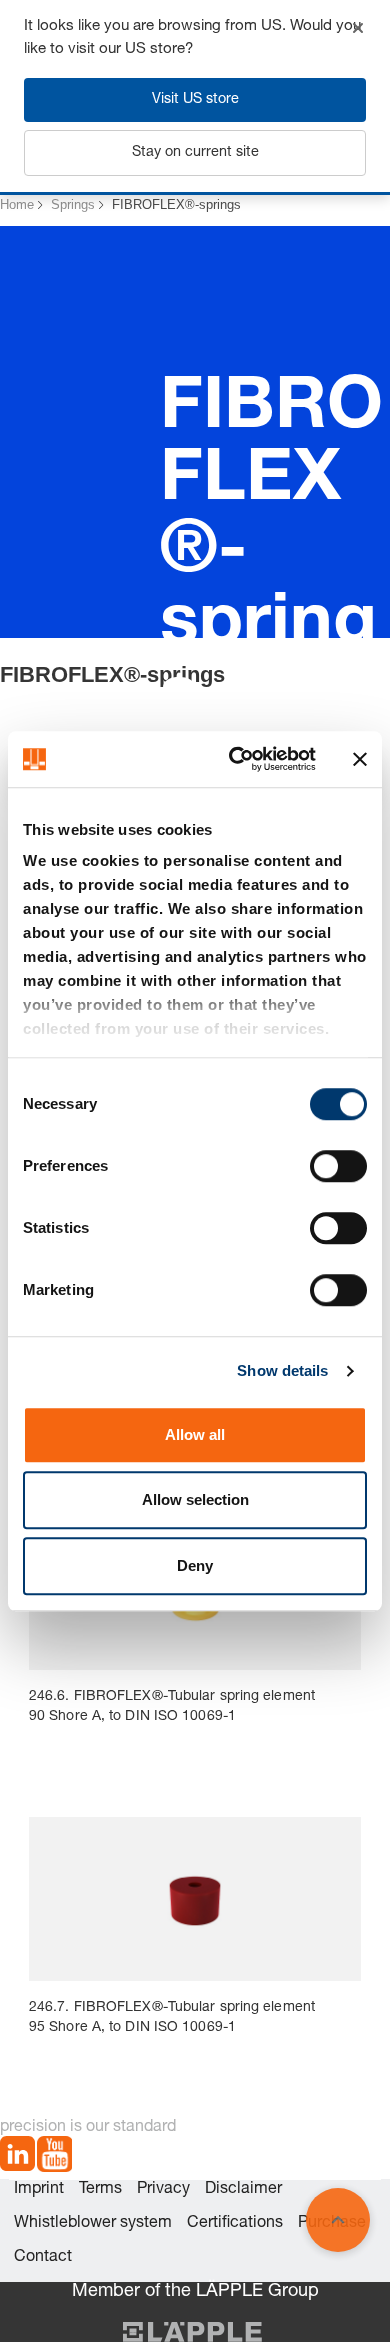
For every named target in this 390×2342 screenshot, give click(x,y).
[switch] (338, 1166)
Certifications (235, 2224)
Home (17, 204)
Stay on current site (195, 153)
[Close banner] (360, 759)
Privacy (163, 2190)
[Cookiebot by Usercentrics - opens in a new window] (236, 759)
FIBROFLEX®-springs (176, 204)
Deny (195, 1565)
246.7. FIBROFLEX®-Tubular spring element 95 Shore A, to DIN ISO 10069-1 (172, 2018)
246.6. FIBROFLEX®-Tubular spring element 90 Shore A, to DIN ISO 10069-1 (172, 1707)
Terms (100, 2190)
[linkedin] (17, 2157)
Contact (43, 2258)
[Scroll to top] (338, 2220)
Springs (73, 204)
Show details (282, 1370)
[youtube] (54, 2157)
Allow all (195, 1434)
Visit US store (195, 100)
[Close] (358, 28)
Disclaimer (243, 2190)
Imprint (39, 2190)
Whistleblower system (93, 2224)
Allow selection (195, 1499)
